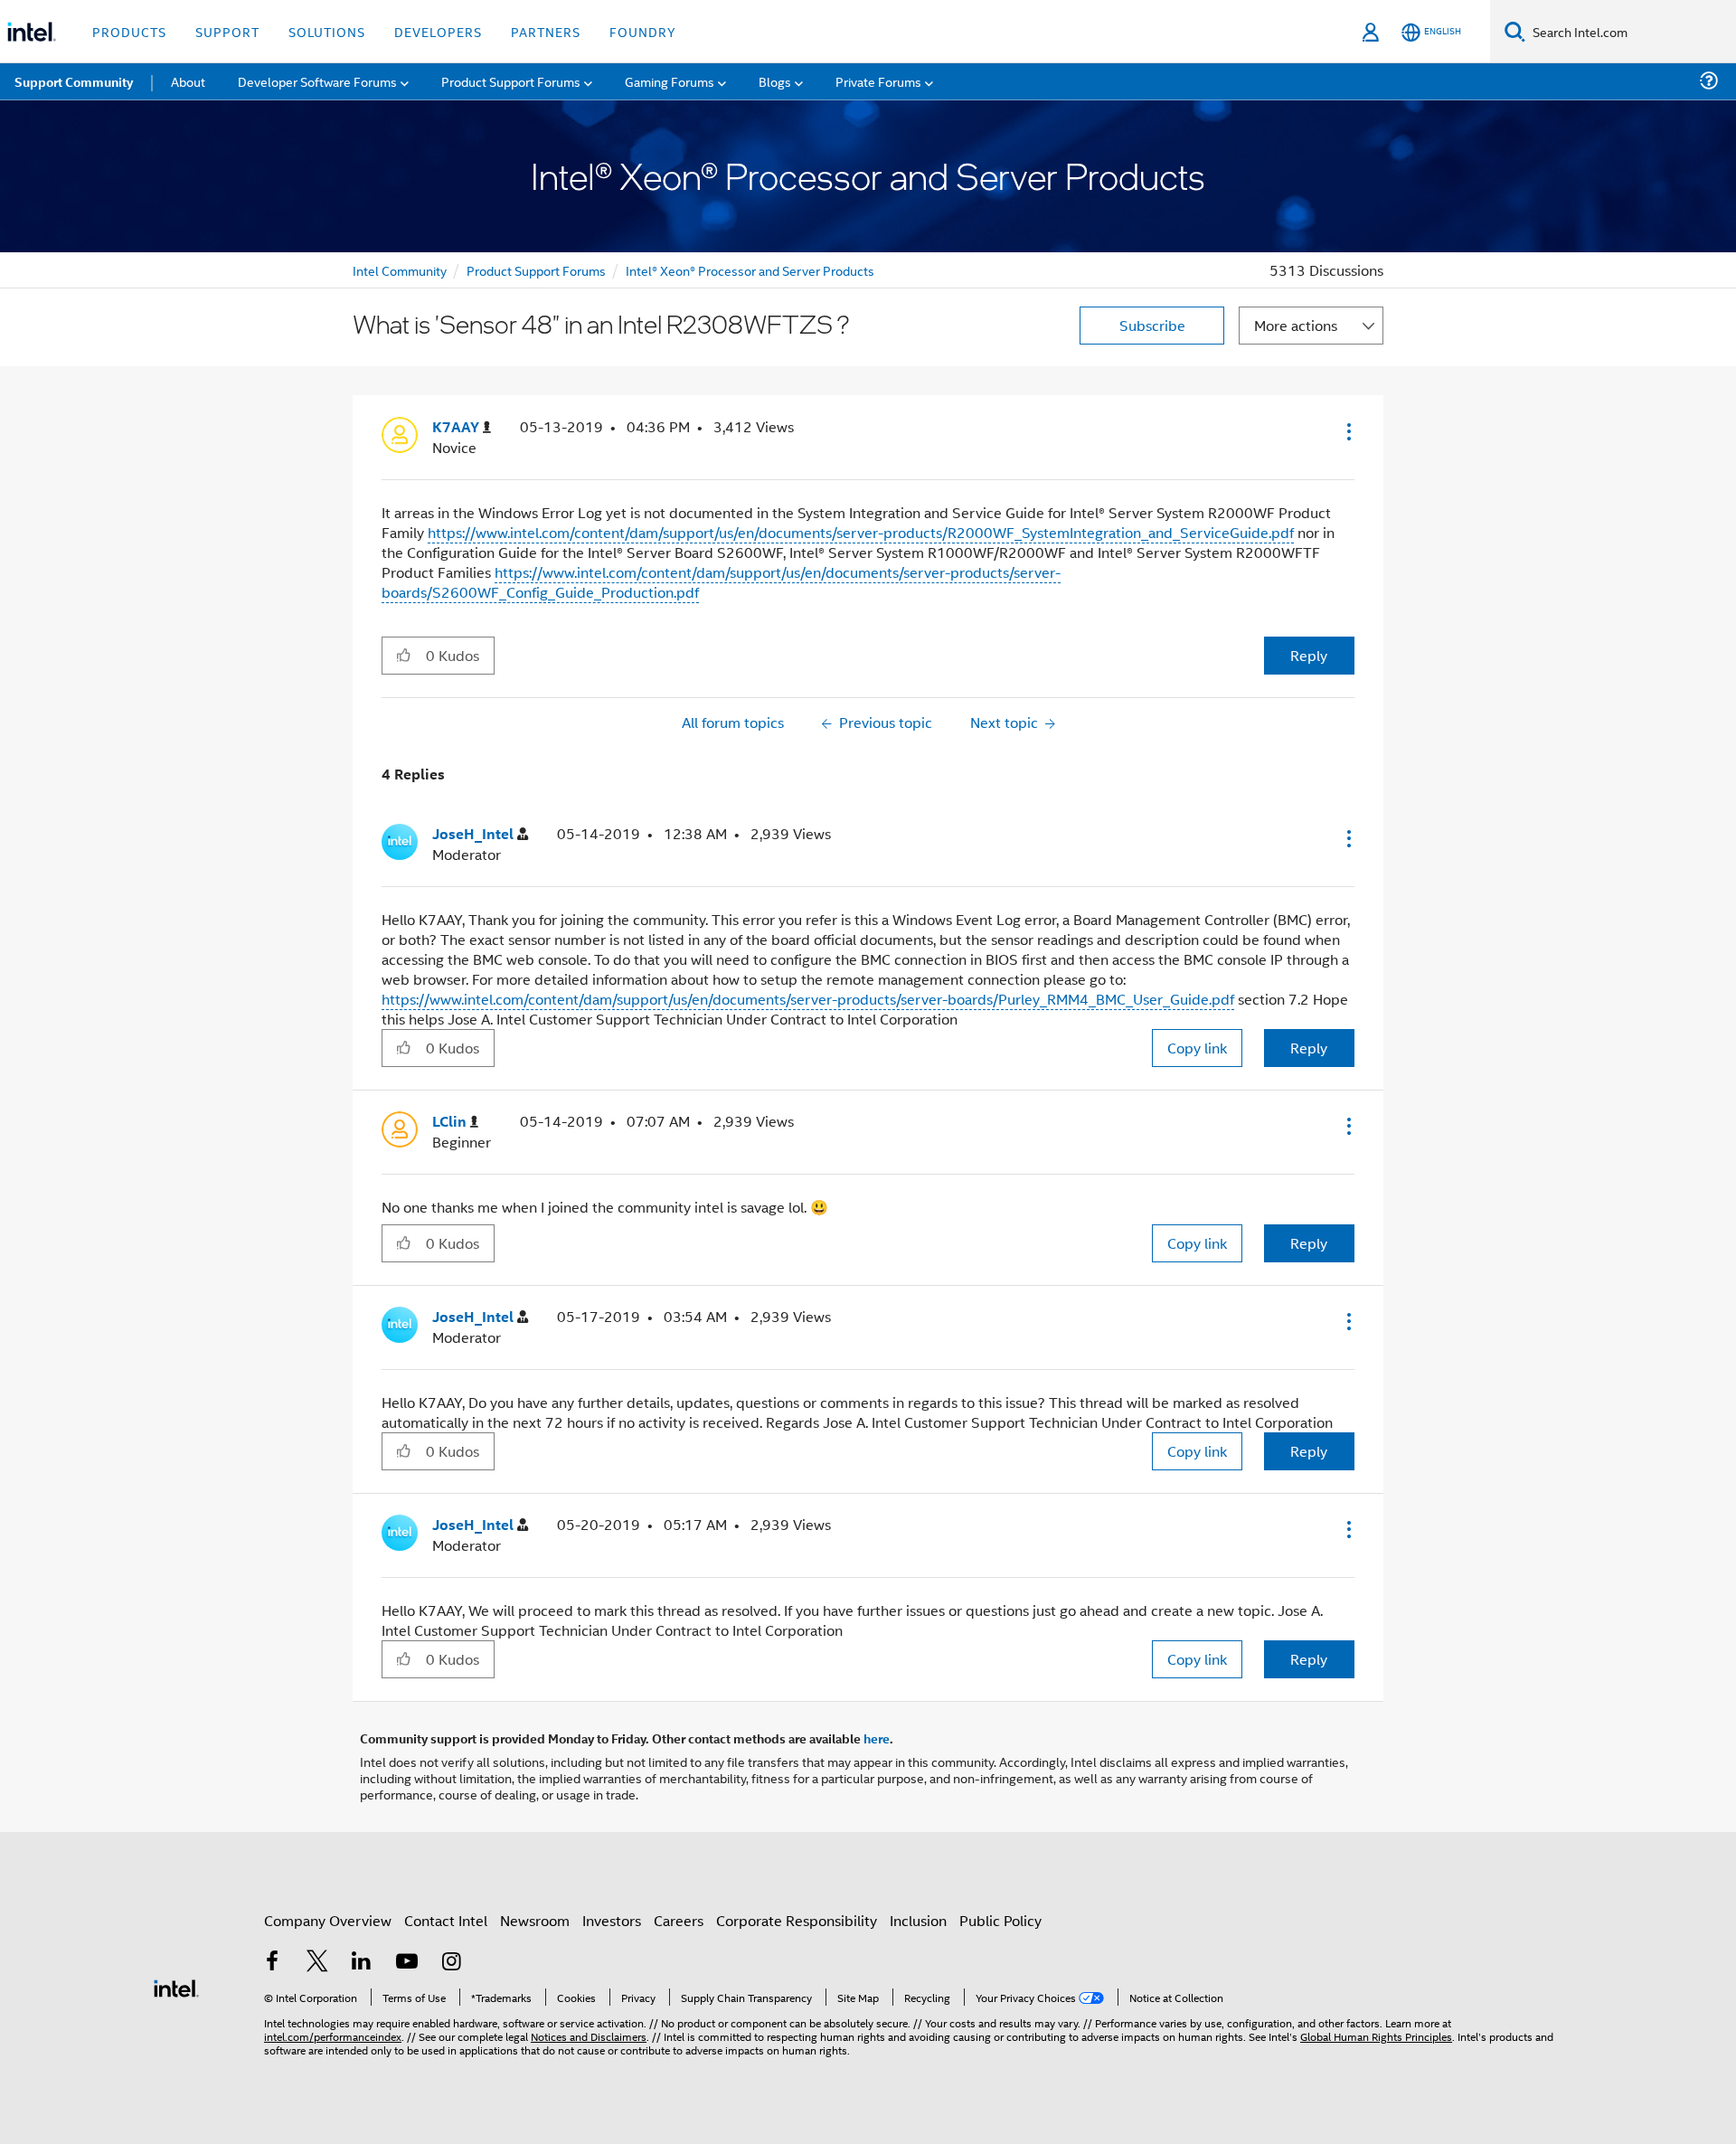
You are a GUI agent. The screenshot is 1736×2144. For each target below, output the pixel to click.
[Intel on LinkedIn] (362, 1963)
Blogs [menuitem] (775, 81)
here (877, 1738)
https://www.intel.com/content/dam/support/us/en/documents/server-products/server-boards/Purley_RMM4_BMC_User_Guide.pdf (808, 999)
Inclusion (918, 1920)
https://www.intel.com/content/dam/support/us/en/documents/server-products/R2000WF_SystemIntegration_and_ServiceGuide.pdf (861, 532)
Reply (1309, 655)
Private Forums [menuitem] (878, 81)
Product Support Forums (536, 270)
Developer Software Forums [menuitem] (317, 81)
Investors (612, 1920)
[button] (1347, 431)
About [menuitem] (188, 81)
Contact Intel (446, 1920)
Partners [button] (546, 31)
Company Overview (328, 1920)
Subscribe (1152, 325)
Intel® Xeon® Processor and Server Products (750, 270)
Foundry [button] (643, 31)
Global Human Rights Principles (1376, 2036)
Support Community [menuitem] (74, 81)
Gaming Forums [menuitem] (670, 81)
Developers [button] (438, 31)
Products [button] (129, 31)
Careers (679, 1920)
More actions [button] (1296, 325)
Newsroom (535, 1920)
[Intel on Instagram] (451, 1963)
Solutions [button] (327, 31)
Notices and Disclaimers (589, 2036)
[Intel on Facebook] (272, 1963)
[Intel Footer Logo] (176, 1986)
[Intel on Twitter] (317, 1963)
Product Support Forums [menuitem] (511, 81)
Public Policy (1000, 1920)
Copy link (1197, 1048)
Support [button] (227, 31)
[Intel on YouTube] (407, 1963)
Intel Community (400, 270)
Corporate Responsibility (797, 1920)
